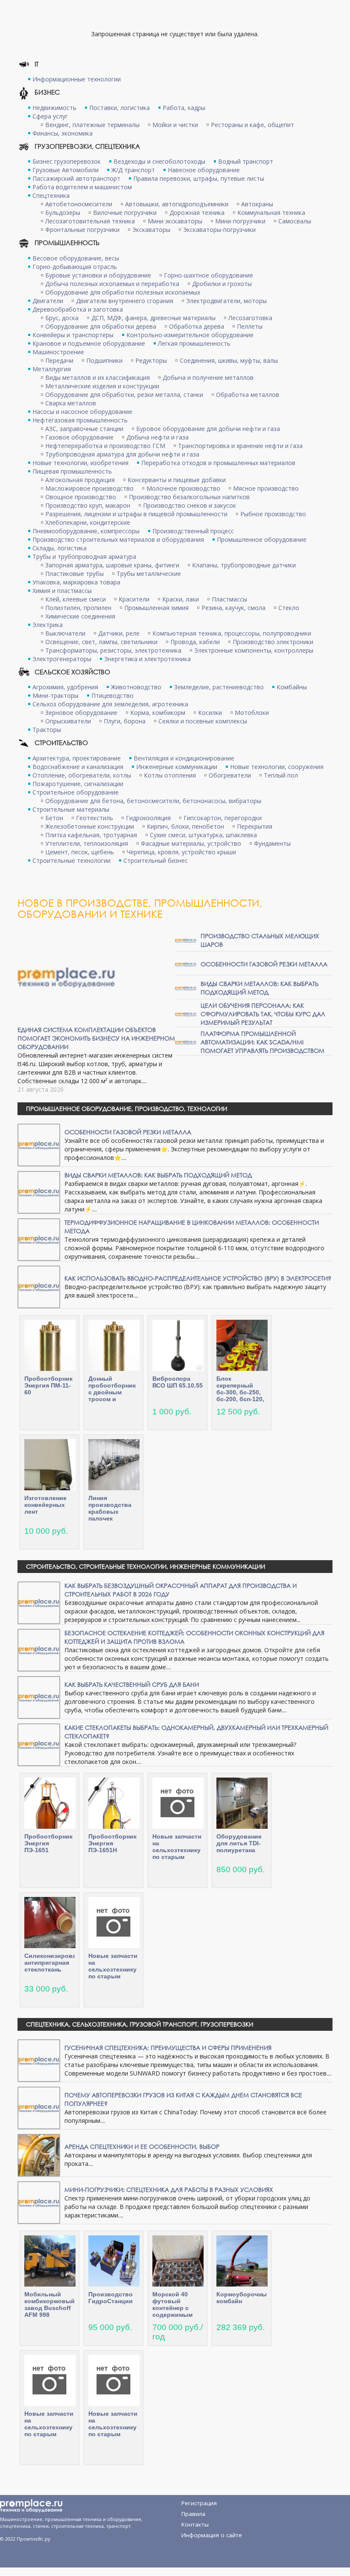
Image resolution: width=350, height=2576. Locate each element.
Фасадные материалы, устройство (191, 843)
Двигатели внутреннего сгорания (125, 301)
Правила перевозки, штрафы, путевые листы (199, 178)
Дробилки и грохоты (222, 284)
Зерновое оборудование (81, 713)
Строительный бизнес (156, 860)
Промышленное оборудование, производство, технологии (127, 1109)
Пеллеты (250, 326)
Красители (134, 599)
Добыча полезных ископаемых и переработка (112, 284)
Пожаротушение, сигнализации (78, 784)
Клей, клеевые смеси (76, 599)
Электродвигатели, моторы (226, 301)
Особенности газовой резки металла (264, 964)
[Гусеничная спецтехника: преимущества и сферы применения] (39, 2060)
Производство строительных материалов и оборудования (118, 539)
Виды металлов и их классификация (98, 377)
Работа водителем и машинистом (82, 187)
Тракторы (47, 730)
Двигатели (48, 301)
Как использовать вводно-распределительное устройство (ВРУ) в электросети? (198, 1278)
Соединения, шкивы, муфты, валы (229, 360)
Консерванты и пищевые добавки (177, 480)
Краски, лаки (181, 599)
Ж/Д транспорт (133, 170)
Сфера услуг (50, 116)
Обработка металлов (248, 395)
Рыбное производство (273, 514)
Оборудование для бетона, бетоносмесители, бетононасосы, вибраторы (153, 801)
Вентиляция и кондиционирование (184, 758)
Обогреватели (230, 775)
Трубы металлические (149, 574)
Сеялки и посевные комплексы (203, 721)
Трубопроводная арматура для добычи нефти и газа (122, 454)
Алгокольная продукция (80, 480)
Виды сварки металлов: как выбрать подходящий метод (260, 988)
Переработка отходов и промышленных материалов (218, 463)
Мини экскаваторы (175, 221)
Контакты (195, 2524)
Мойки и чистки (175, 125)
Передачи (59, 360)
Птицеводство (112, 695)
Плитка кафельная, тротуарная (91, 835)
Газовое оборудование (79, 437)
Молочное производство (183, 488)
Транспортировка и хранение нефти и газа (240, 446)
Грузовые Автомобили (66, 170)
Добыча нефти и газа (157, 437)
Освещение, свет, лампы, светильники (101, 642)
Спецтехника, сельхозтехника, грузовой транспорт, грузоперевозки (140, 2024)
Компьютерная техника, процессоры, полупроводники (232, 633)
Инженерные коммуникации (177, 767)
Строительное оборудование (76, 792)
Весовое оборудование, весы (76, 258)
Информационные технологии (77, 79)
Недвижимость (54, 108)
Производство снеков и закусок (190, 505)
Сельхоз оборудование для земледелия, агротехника (110, 704)
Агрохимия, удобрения (65, 687)
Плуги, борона (125, 721)
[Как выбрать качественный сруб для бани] (39, 1697)
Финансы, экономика (63, 133)
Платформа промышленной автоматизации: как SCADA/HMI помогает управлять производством (262, 1042)
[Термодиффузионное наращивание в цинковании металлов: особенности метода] (39, 1239)
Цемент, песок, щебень (80, 852)
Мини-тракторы (55, 695)
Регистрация (199, 2503)
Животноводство (136, 687)
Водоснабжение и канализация (78, 767)
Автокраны (257, 204)
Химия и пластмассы (62, 591)
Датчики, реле (119, 633)
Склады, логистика (60, 548)
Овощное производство (81, 497)
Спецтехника (51, 195)
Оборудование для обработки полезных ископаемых (123, 292)
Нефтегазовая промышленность (80, 420)
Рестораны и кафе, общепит (252, 125)
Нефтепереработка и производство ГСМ (105, 446)
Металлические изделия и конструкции (102, 386)
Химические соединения (80, 616)
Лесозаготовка (250, 318)
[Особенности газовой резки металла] (186, 964)
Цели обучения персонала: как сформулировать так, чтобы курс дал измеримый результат (263, 1014)
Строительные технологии (71, 860)
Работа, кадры (184, 108)
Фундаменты (272, 843)
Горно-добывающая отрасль (75, 267)
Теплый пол (281, 775)
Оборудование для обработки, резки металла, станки (124, 395)
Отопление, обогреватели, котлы (82, 775)
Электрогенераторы (62, 659)
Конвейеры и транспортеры (73, 335)
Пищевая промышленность (72, 471)
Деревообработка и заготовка (78, 309)
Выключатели (65, 633)
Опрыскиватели (68, 721)
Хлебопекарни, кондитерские (88, 522)
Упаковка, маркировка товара (76, 582)
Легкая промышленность (194, 343)
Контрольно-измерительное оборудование (190, 335)
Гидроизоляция (148, 818)
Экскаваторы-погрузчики (219, 230)
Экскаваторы (151, 230)
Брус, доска (62, 318)
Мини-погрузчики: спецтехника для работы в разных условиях (169, 2190)
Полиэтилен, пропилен (78, 608)
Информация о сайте (212, 2535)
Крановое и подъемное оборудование (89, 343)
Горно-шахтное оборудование (209, 275)
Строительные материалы (71, 809)
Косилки (210, 713)
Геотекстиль (95, 818)
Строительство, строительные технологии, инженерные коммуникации (146, 1566)
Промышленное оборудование (262, 539)
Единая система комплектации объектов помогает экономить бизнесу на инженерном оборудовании (96, 1038)
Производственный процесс (193, 531)
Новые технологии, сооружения (277, 767)
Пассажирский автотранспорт (76, 178)
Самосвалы (295, 221)
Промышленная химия (156, 608)
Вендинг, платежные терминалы (92, 125)
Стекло (289, 608)
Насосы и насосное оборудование (82, 412)
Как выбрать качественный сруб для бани (132, 1684)
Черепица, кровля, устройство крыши (181, 852)
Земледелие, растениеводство (219, 687)
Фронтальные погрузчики (82, 230)
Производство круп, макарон (88, 505)
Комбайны (292, 687)
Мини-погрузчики (240, 221)
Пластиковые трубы (74, 574)
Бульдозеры (63, 212)
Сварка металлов (71, 403)
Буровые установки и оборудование (98, 275)
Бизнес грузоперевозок (67, 161)
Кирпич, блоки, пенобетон (185, 826)
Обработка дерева (197, 326)
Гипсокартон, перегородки (223, 818)
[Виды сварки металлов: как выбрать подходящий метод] (186, 987)
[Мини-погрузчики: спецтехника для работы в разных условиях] (39, 2202)
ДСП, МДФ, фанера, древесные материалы (153, 318)
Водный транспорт (246, 161)
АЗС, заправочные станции (84, 429)
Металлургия (52, 369)
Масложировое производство (89, 488)
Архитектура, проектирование (77, 758)
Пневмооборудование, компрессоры (86, 531)
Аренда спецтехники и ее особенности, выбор (142, 2147)
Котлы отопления (170, 775)
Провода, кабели (195, 642)
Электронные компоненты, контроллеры (254, 650)
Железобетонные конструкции (90, 826)
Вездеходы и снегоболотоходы (159, 161)
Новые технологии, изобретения (80, 463)
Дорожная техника (197, 212)
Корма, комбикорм (158, 713)
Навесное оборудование (204, 170)
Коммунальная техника (271, 212)
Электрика (48, 625)
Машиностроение (58, 352)
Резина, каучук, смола (233, 608)
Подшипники (104, 360)
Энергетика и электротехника (147, 659)
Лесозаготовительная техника (90, 221)
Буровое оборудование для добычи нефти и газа (208, 429)
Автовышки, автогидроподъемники (177, 204)
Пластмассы (229, 599)
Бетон (54, 818)
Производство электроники (273, 642)
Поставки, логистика (120, 108)
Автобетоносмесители (79, 204)
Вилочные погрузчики (125, 212)
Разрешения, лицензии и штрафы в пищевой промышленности (136, 514)
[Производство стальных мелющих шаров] (186, 940)
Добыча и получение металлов (208, 377)
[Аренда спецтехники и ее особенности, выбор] (39, 2155)
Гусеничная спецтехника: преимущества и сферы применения (168, 2048)
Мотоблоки (252, 713)
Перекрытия (255, 826)
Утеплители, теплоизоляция (87, 843)
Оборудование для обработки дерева (101, 326)
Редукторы (151, 360)
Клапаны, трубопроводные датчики (244, 565)
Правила (193, 2514)
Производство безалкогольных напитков (189, 497)
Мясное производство (266, 488)
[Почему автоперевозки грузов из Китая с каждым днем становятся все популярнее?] (39, 2107)
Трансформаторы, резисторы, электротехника (113, 650)
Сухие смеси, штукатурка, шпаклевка (203, 835)
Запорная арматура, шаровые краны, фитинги (112, 565)
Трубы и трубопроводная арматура (84, 557)
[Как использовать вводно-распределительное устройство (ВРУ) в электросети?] (39, 1286)
